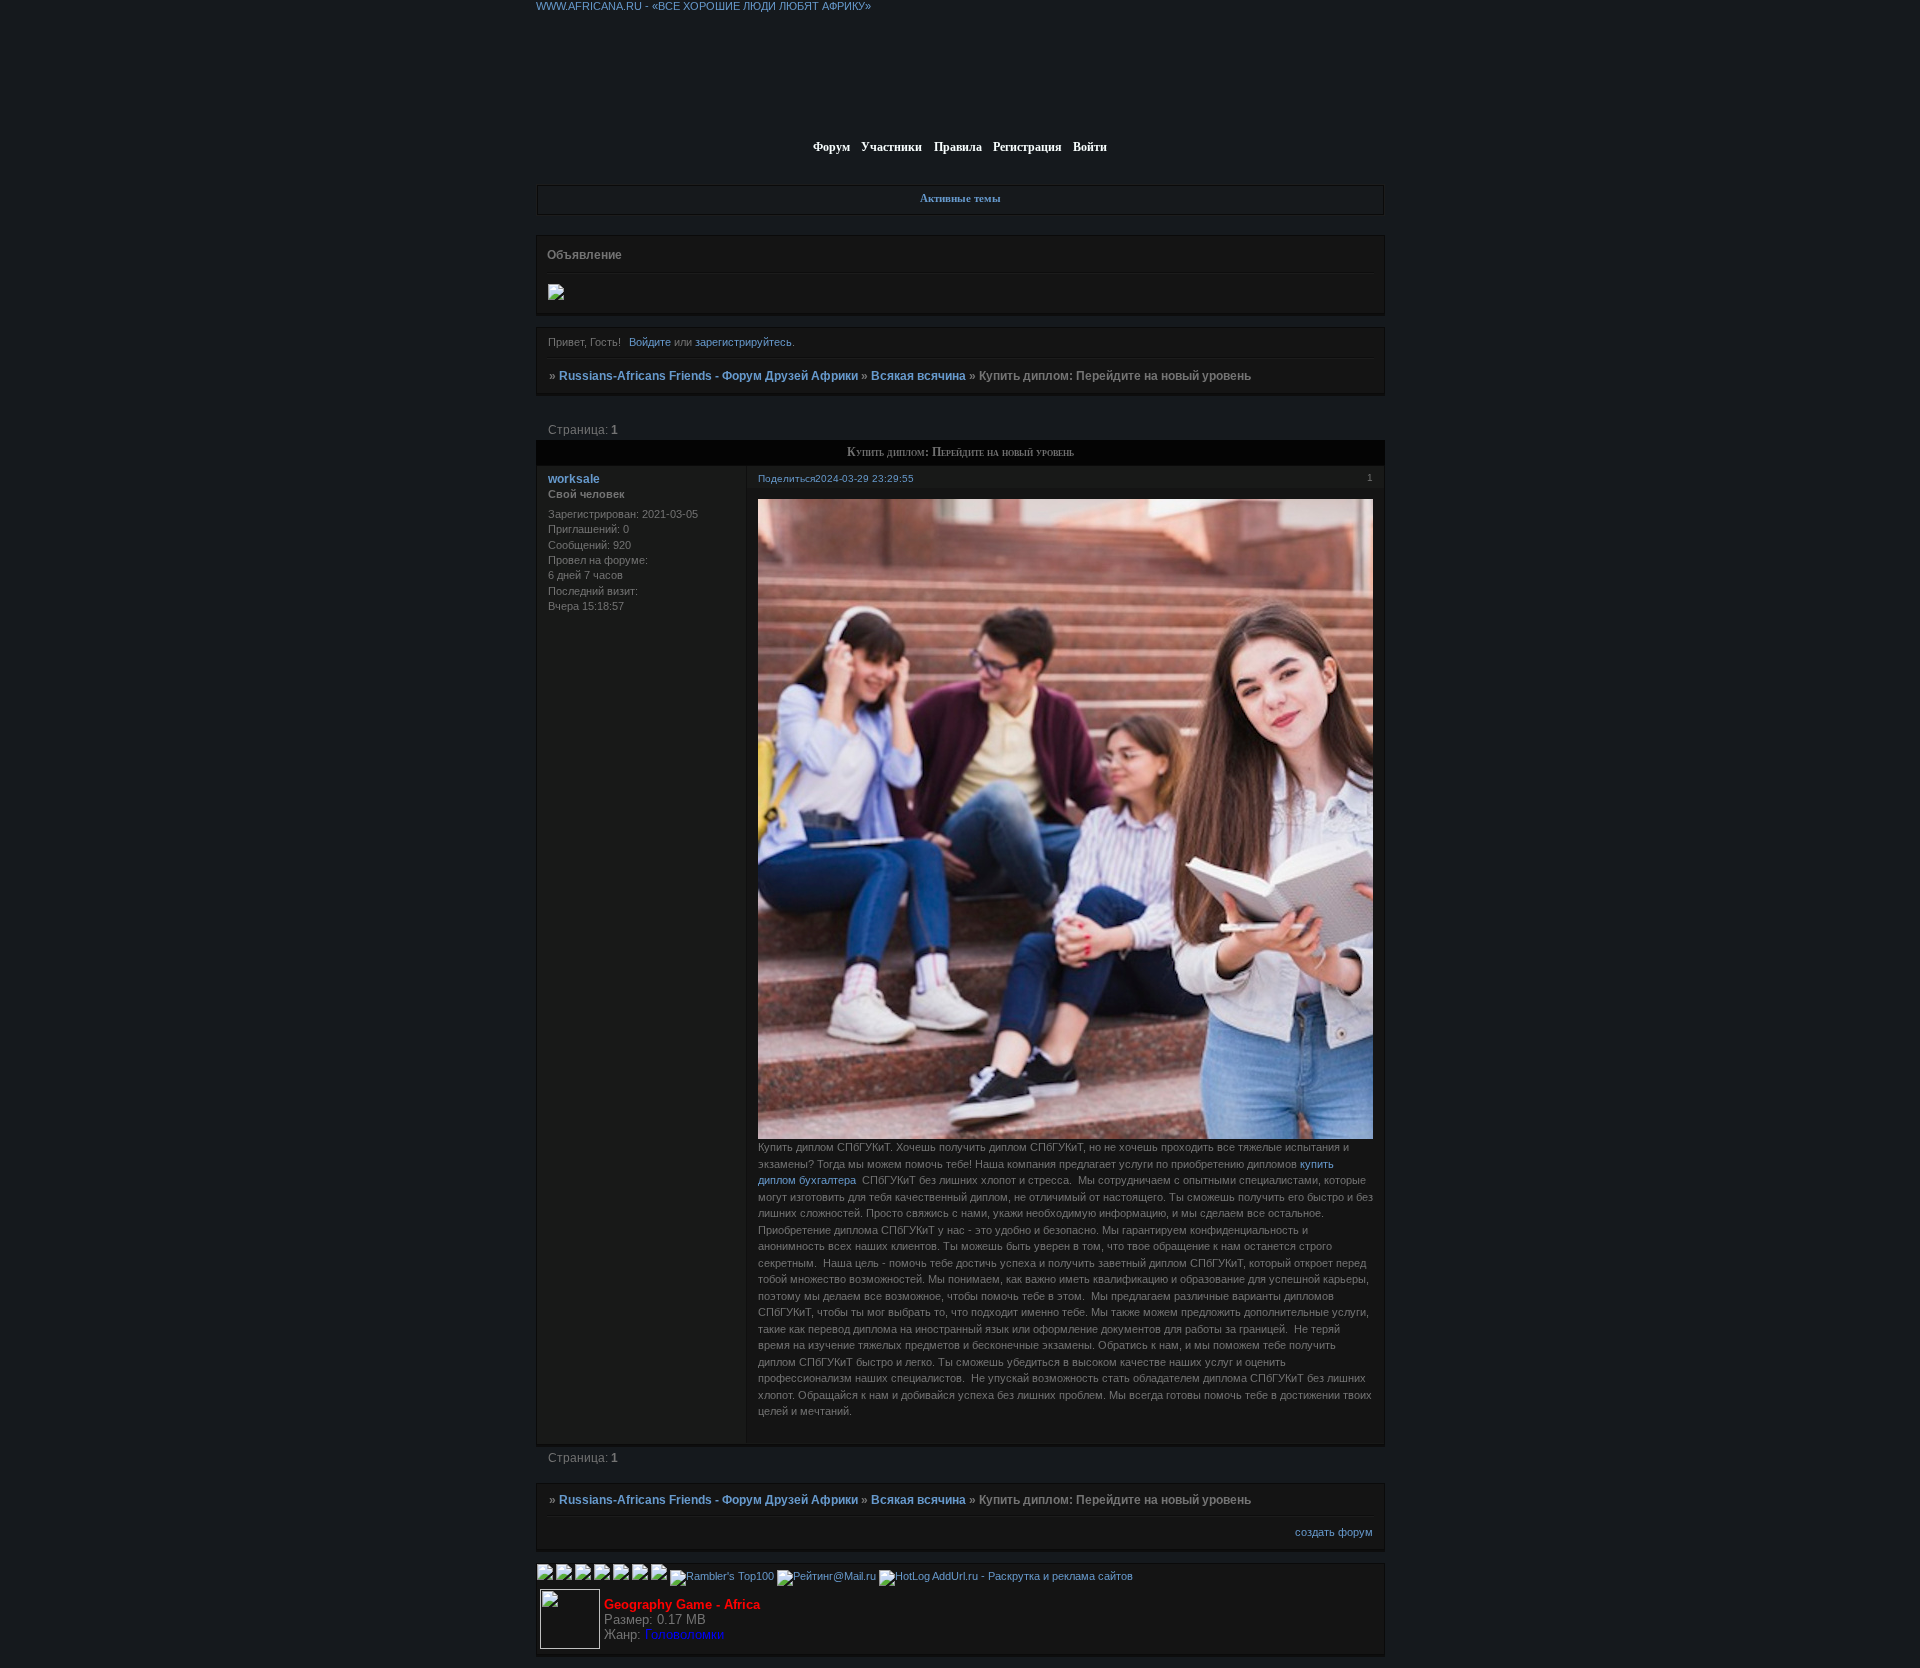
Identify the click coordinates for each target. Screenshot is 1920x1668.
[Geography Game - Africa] (570, 1645)
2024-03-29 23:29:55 (864, 478)
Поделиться (786, 478)
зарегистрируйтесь (743, 342)
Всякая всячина (918, 376)
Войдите (650, 342)
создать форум (1334, 1532)
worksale (574, 479)
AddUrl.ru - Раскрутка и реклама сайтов (1032, 1576)
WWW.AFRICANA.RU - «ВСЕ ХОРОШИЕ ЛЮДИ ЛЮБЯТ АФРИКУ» (703, 6)
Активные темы (960, 198)
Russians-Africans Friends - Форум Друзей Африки (708, 376)
